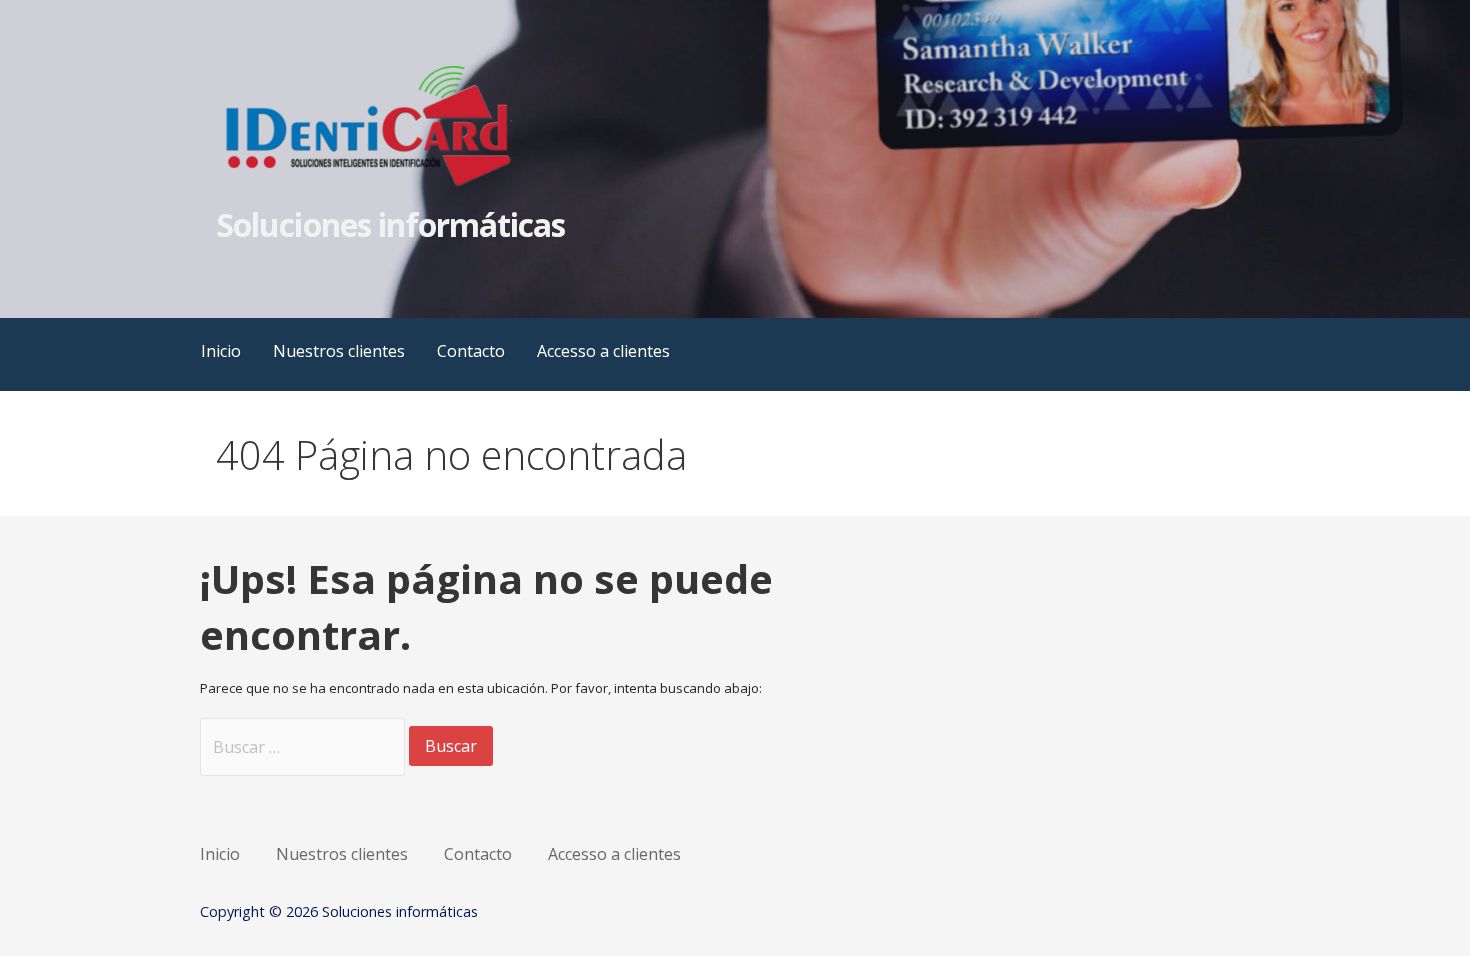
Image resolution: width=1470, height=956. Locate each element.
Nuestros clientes (339, 351)
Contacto (471, 351)
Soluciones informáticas (390, 224)
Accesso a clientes (603, 351)
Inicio (221, 351)
